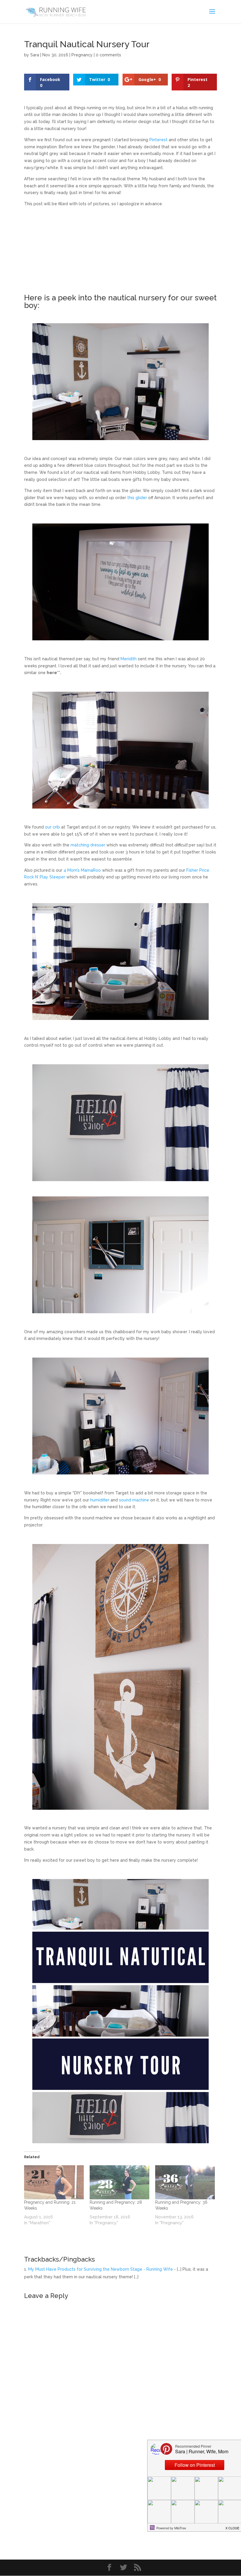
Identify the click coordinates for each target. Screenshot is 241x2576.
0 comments (108, 55)
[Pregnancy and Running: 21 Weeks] (54, 2182)
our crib (52, 827)
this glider (137, 498)
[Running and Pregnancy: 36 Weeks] (185, 2182)
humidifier (100, 1500)
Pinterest (158, 140)
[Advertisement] (120, 253)
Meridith (129, 659)
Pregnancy (82, 55)
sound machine (134, 1500)
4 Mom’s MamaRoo (82, 870)
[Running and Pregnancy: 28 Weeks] (119, 2182)
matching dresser (88, 845)
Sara (35, 55)
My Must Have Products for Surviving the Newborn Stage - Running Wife (101, 2269)
